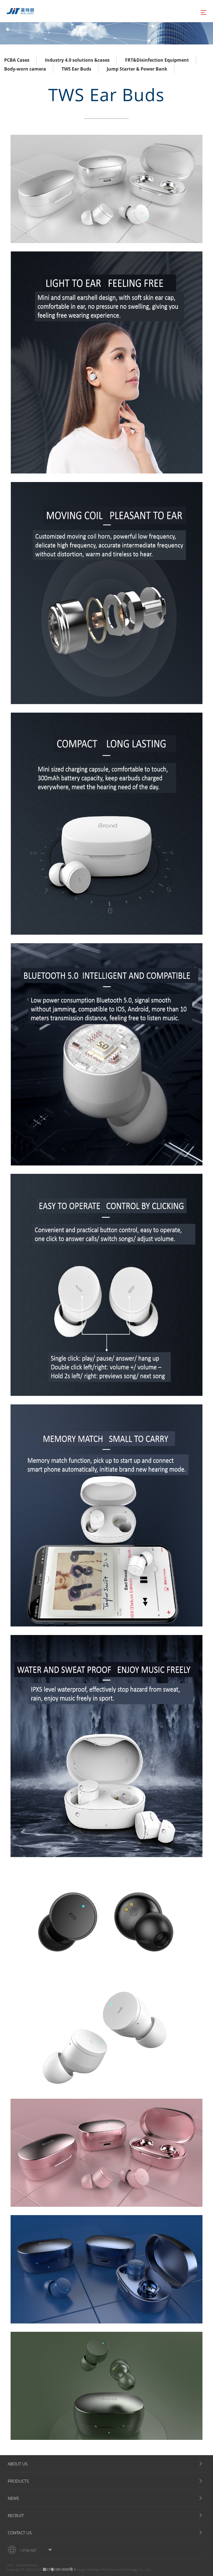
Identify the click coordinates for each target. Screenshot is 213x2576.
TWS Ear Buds (76, 69)
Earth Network (27, 2565)
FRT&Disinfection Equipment (157, 60)
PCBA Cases (17, 60)
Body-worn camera (25, 69)
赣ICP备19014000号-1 (59, 2569)
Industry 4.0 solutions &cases (77, 60)
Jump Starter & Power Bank (137, 69)
